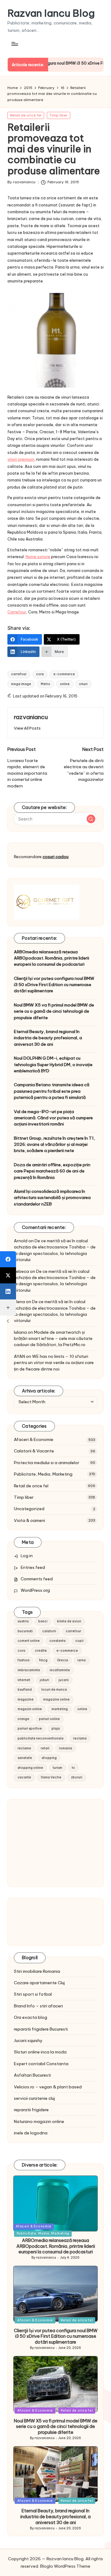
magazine (26, 1699)
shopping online (30, 1768)
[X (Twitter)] (8, 1275)
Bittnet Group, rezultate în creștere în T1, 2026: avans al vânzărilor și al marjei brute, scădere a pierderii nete (54, 1144)
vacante (24, 1777)
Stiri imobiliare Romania (37, 1971)
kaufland (25, 1690)
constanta (58, 1641)
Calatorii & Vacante (34, 1451)
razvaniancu (31, 717)
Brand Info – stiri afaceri (38, 2006)
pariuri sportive (30, 1729)
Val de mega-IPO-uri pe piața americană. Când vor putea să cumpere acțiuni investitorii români (53, 1118)
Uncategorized (29, 1509)
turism (58, 1768)
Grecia (63, 1660)
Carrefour (17, 612)
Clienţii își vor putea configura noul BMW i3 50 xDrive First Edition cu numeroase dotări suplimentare (54, 985)
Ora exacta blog (31, 2017)
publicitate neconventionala (41, 1738)
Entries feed (33, 1567)
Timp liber (59, 115)
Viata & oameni (29, 1520)
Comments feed (37, 1579)
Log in (27, 1556)
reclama (80, 1738)
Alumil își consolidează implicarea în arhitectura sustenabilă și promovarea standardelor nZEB (52, 1198)
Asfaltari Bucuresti (32, 2075)
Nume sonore (38, 557)
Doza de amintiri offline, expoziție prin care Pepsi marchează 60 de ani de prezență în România (52, 1171)
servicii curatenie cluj (34, 2098)
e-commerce (64, 674)
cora (40, 674)
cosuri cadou (55, 857)
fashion (24, 1660)
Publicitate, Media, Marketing (43, 1474)
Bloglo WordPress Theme (65, 2566)
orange (23, 1719)
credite (41, 1651)
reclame (24, 1748)
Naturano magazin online (39, 2121)
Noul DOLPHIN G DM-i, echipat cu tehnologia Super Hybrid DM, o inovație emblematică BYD (53, 1064)
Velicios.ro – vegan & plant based (48, 2087)
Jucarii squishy (28, 2040)
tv (73, 1768)
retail (45, 1748)
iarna (82, 1660)
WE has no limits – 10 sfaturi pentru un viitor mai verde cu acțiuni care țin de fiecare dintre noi (54, 1363)
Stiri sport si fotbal (33, 1994)
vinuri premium (21, 459)
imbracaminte (29, 1670)
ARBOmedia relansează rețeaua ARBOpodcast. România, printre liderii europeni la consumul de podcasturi (51, 958)
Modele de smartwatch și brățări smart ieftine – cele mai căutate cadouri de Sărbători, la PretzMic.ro (53, 1339)
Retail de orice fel (26, 115)
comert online (29, 1641)
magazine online (56, 1699)
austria (23, 1621)
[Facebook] (8, 1259)
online (65, 684)
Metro (45, 684)
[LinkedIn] (8, 1291)
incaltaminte (60, 1670)
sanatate (25, 1758)
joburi (44, 1680)
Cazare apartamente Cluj (39, 1983)
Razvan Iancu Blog (51, 13)
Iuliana (20, 1332)
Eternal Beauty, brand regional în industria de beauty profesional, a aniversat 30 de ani (48, 1038)
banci (43, 1621)
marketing (60, 1709)
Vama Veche (51, 1777)
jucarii (64, 1680)
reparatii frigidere (31, 2110)
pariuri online (49, 1719)
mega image (21, 684)
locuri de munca (54, 1690)
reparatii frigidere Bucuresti (41, 2029)
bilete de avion (69, 1621)
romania (66, 1748)
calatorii (49, 1631)
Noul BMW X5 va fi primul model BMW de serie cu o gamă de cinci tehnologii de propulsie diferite (54, 1011)
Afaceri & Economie (34, 1439)
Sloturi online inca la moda (40, 2052)
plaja (56, 1729)
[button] (27, 728)
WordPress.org (35, 1590)
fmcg (43, 1660)
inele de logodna (31, 2133)
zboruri (77, 1777)
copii (79, 1641)
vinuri (83, 684)
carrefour (19, 674)
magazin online (30, 1709)
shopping (49, 1758)
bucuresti (25, 1631)
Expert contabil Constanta (41, 2064)
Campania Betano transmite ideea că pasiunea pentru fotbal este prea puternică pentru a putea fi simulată (52, 1091)
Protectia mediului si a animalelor (47, 1463)
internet (24, 1680)
